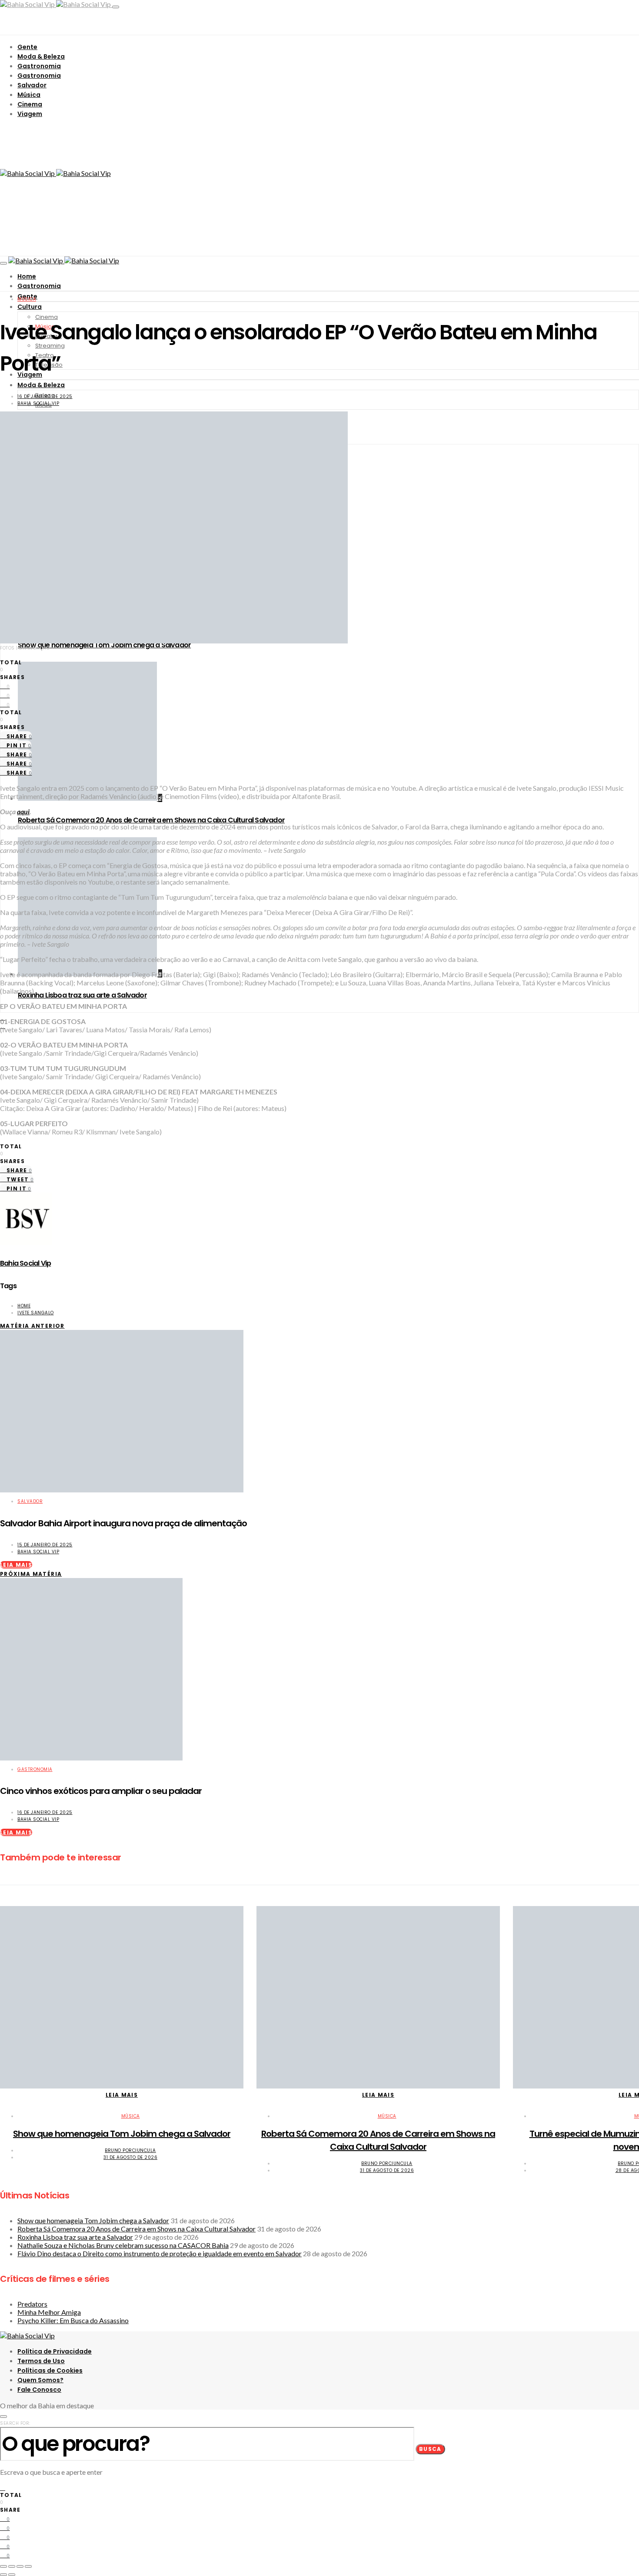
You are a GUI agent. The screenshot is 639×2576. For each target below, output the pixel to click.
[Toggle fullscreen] (20, 2566)
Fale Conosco (39, 2390)
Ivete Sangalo (36, 1313)
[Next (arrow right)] (12, 2575)
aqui (23, 811)
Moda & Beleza (41, 56)
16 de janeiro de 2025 (45, 396)
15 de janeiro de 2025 (45, 1545)
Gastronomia (39, 66)
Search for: (15, 2423)
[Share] (12, 2566)
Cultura (30, 307)
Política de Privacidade (55, 2351)
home (24, 1306)
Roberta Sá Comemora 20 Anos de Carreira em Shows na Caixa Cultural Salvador (151, 820)
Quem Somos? (40, 2380)
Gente (27, 47)
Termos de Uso (41, 2361)
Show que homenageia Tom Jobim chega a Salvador (104, 645)
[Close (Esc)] (3, 2566)
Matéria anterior (32, 1326)
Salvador (32, 85)
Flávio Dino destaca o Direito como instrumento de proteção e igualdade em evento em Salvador (160, 2253)
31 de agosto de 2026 (130, 2157)
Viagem (30, 114)
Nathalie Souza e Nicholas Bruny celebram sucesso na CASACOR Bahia (123, 2245)
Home (27, 276)
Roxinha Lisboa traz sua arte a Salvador (82, 995)
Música (29, 95)
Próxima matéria (31, 1574)
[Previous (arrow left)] (3, 2575)
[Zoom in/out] (28, 2566)
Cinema (30, 104)
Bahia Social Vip (38, 403)
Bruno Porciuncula (130, 2150)
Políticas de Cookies (50, 2370)
